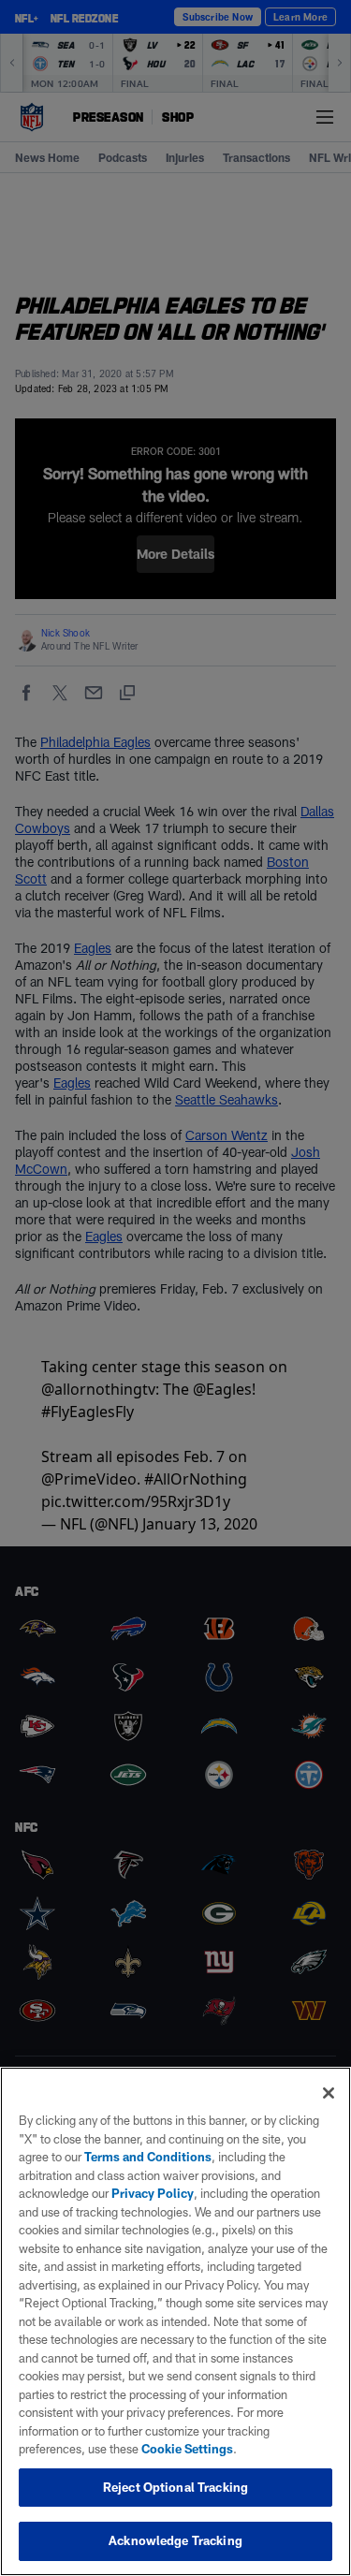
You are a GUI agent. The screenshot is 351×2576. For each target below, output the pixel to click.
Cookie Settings (187, 2449)
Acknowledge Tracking (175, 2540)
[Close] (329, 2093)
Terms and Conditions (148, 2157)
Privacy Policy (153, 2193)
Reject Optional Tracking (175, 2487)
